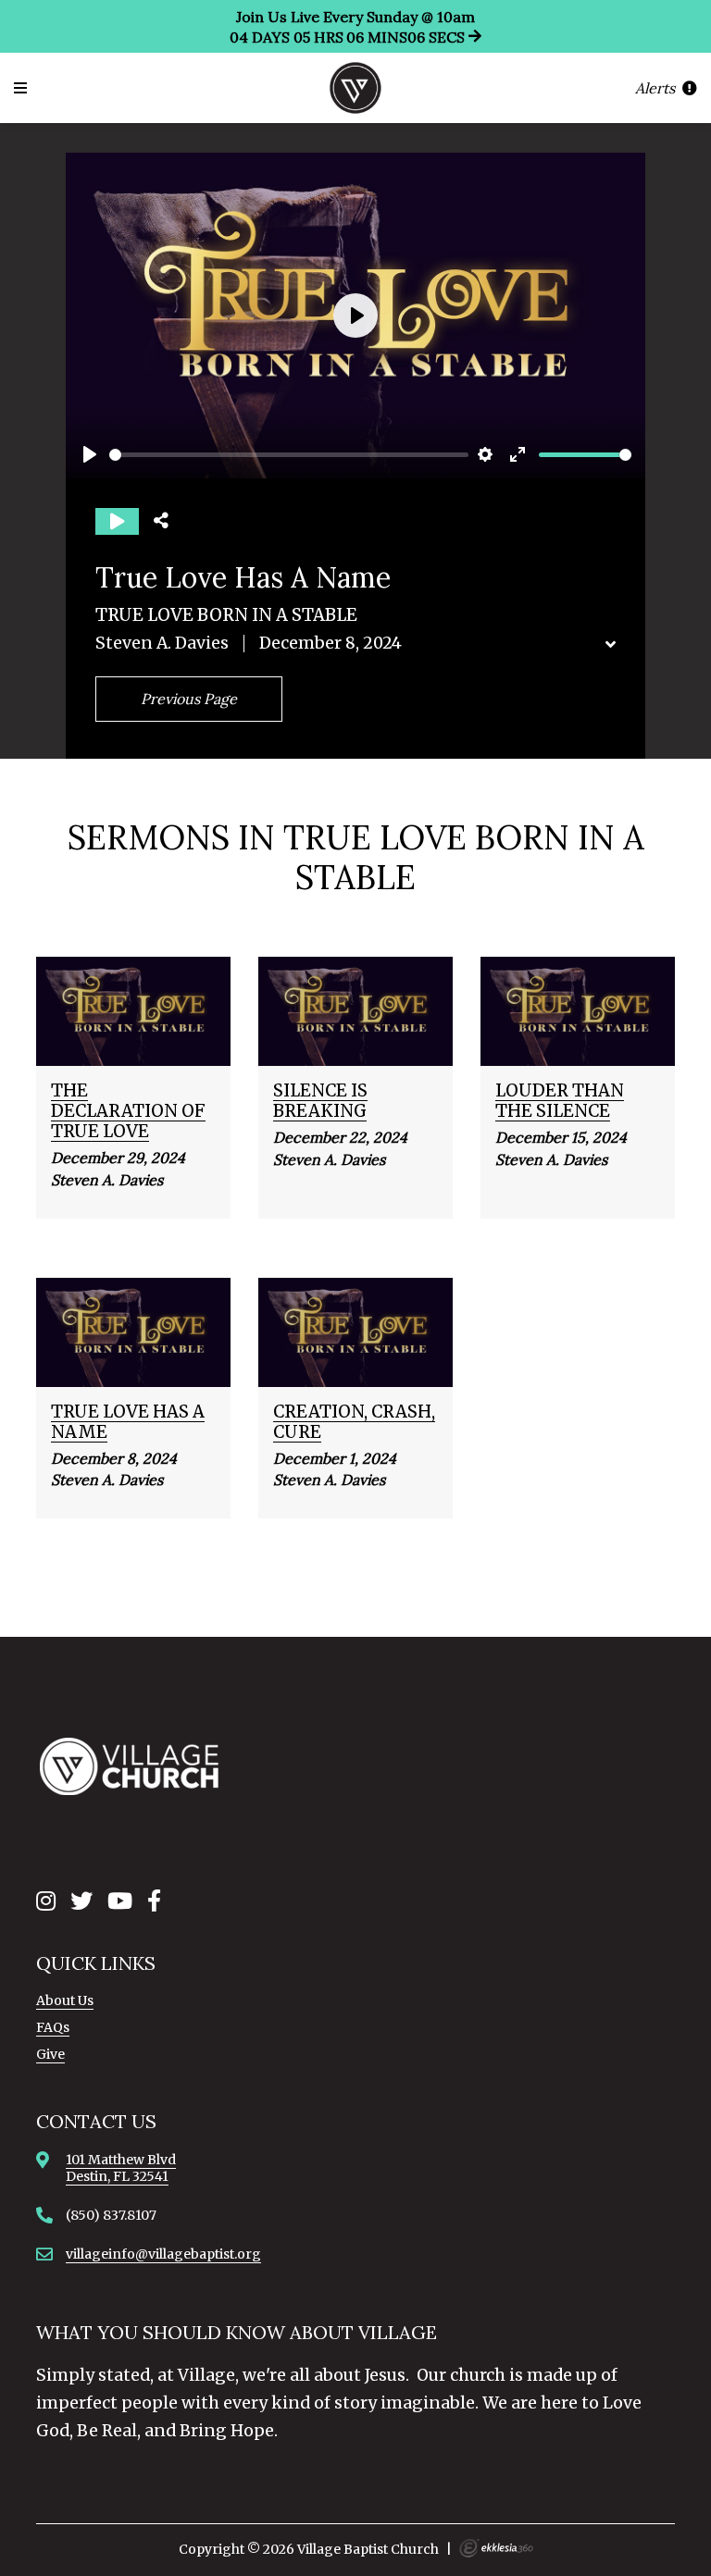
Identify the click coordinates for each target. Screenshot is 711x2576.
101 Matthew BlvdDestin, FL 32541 (121, 2168)
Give (50, 2054)
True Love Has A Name (128, 1422)
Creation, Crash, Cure (354, 1422)
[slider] (289, 455)
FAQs (53, 2027)
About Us (65, 2000)
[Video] (117, 521)
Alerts (657, 88)
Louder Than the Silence (560, 1101)
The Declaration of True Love (128, 1111)
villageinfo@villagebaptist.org (163, 2254)
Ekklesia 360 (496, 2548)
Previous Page (189, 699)
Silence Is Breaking (320, 1101)
